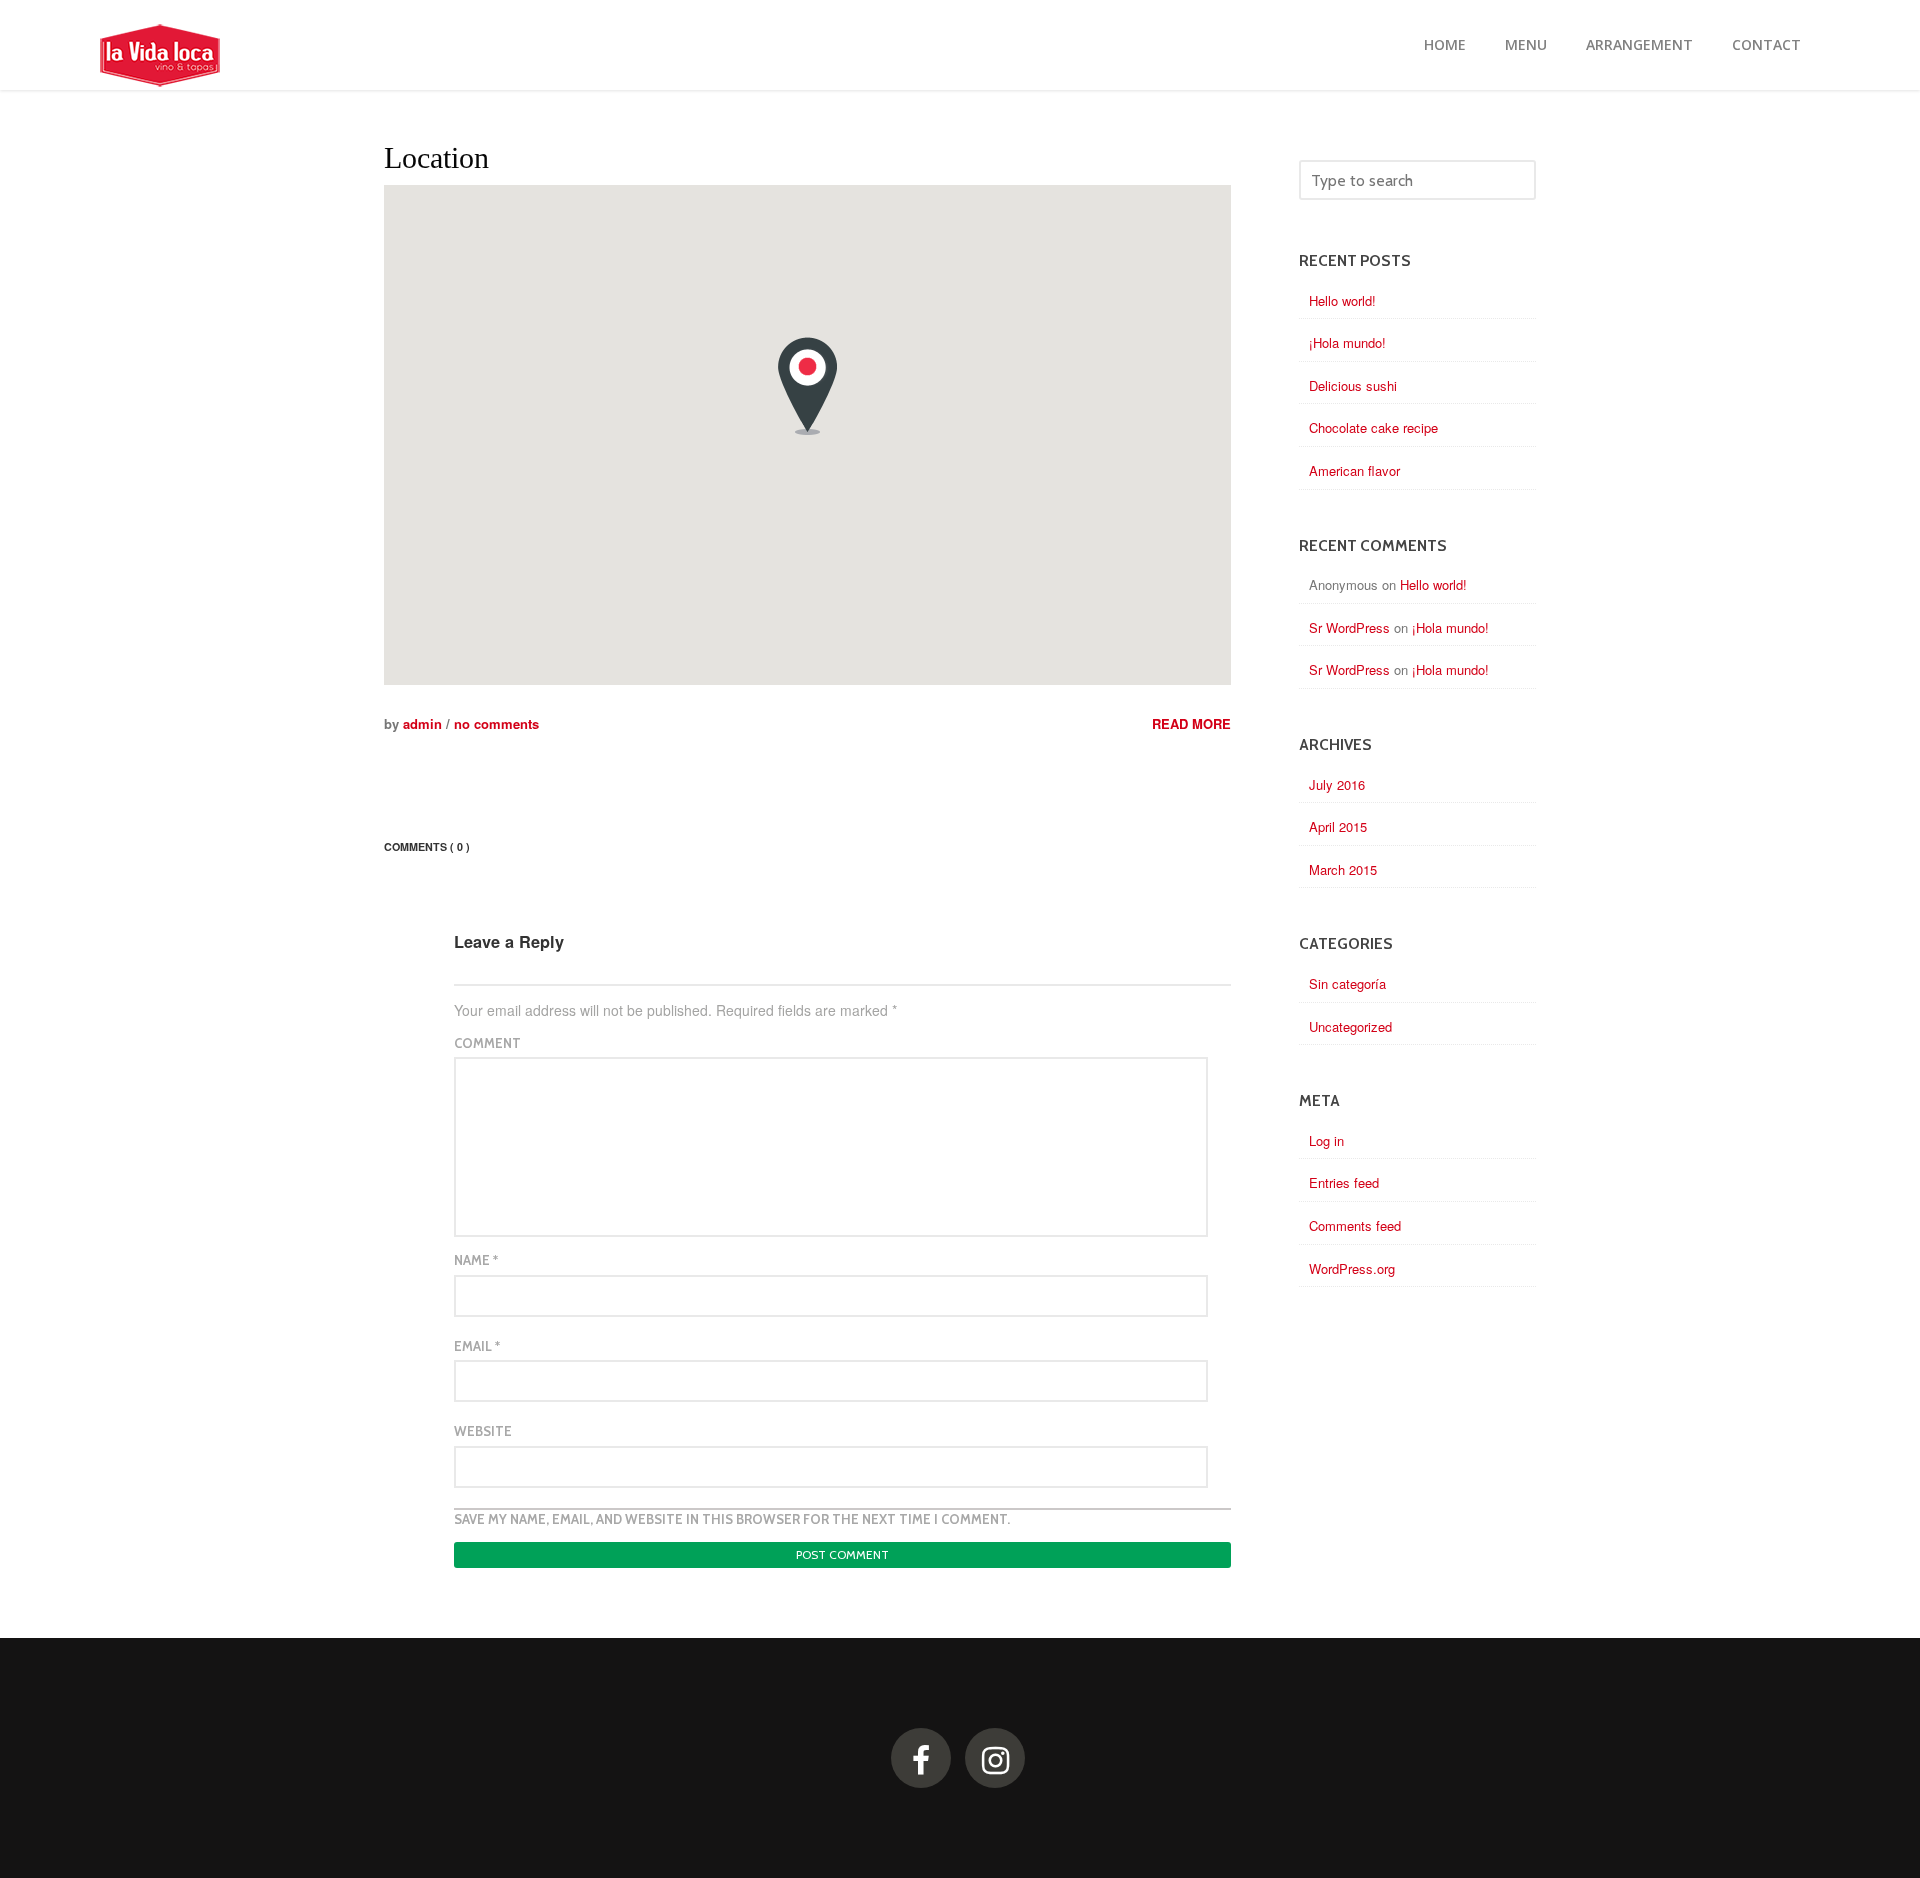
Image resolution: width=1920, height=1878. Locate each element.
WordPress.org (1352, 1268)
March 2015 (1343, 869)
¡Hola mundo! (1347, 342)
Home (1445, 44)
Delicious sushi (1353, 385)
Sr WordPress (1349, 627)
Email (477, 1346)
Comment (487, 1043)
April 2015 (1338, 826)
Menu (1526, 44)
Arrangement (1639, 44)
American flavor (1354, 470)
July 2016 (1337, 784)
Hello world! (1342, 300)
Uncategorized (1350, 1026)
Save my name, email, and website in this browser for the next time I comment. (732, 1519)
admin (422, 723)
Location (436, 157)
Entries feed (1344, 1182)
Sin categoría (1347, 983)
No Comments (496, 723)
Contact (1766, 44)
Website (483, 1431)
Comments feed (1355, 1225)
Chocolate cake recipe (1373, 427)
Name (476, 1260)
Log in (1326, 1140)
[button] (807, 386)
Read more (1191, 724)
